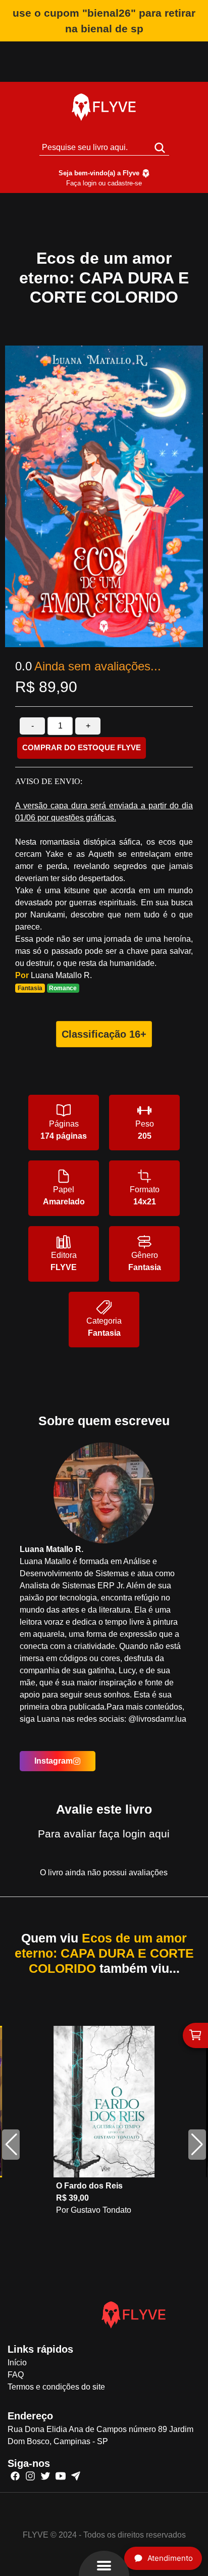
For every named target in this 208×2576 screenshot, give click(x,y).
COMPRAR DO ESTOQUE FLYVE (82, 747)
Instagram (54, 1761)
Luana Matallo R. (61, 975)
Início (17, 2363)
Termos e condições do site (56, 2387)
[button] (197, 2145)
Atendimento (170, 2558)
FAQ (16, 2375)
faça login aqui (134, 1834)
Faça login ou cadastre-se (104, 183)
